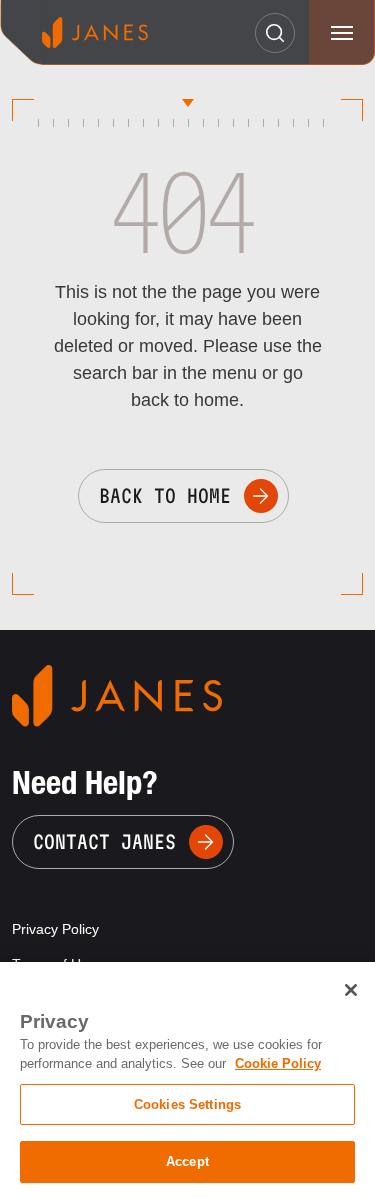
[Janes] (95, 32)
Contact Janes (104, 842)
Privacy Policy (55, 929)
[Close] (351, 990)
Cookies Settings (187, 1104)
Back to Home (165, 496)
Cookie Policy (278, 1063)
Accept (187, 1161)
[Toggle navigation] (341, 32)
